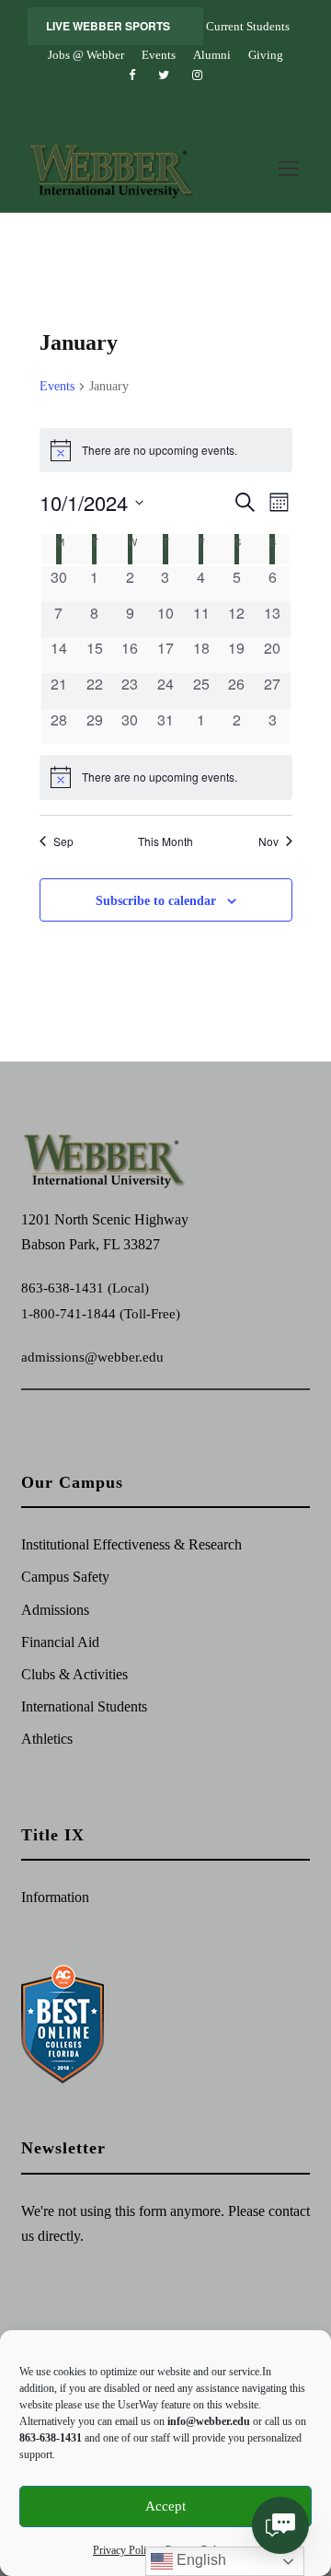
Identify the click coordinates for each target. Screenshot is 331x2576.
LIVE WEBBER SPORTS (108, 26)
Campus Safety (65, 1577)
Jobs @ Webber (86, 55)
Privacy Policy (125, 2550)
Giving (266, 55)
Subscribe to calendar (156, 901)
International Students (84, 1706)
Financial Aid (60, 1642)
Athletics (47, 1739)
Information (55, 1897)
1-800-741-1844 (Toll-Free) (101, 1314)
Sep (63, 841)
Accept (165, 2506)
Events (159, 55)
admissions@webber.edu (92, 1357)
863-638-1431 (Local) (85, 1288)
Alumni (212, 55)
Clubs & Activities (74, 1674)
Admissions (55, 1610)
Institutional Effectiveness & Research (131, 1544)
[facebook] (132, 75)
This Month (165, 841)
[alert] (166, 777)
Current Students (248, 26)
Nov (268, 841)
